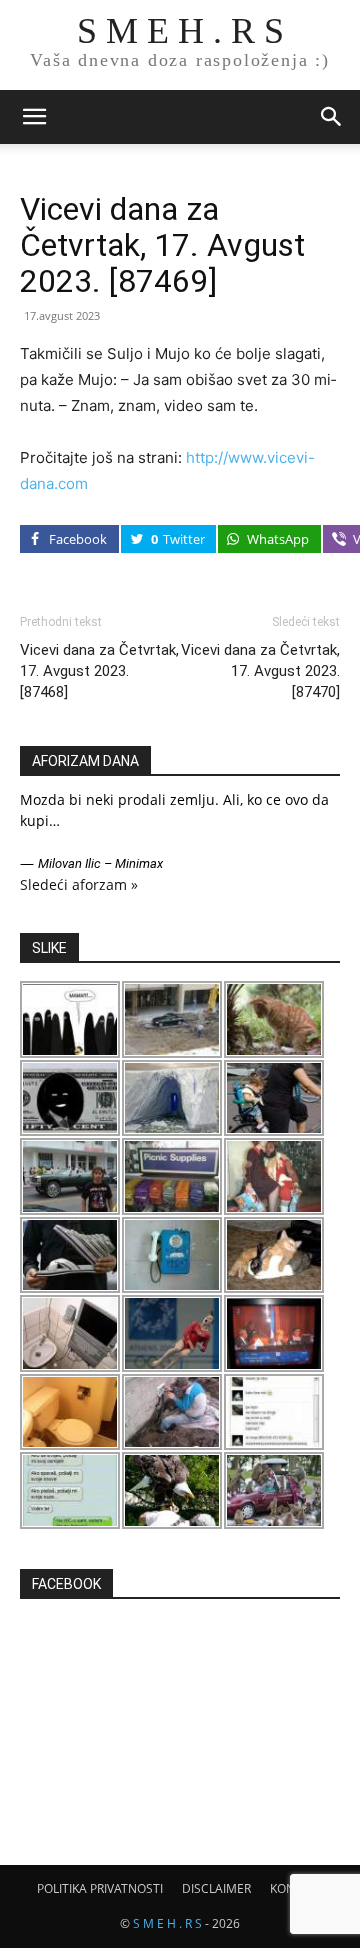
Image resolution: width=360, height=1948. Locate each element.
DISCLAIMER (216, 1888)
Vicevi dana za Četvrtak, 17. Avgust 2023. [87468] (99, 671)
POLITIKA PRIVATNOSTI (100, 1888)
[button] (34, 117)
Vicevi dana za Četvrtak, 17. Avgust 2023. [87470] (260, 671)
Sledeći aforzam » (79, 884)
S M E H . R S (167, 1923)
